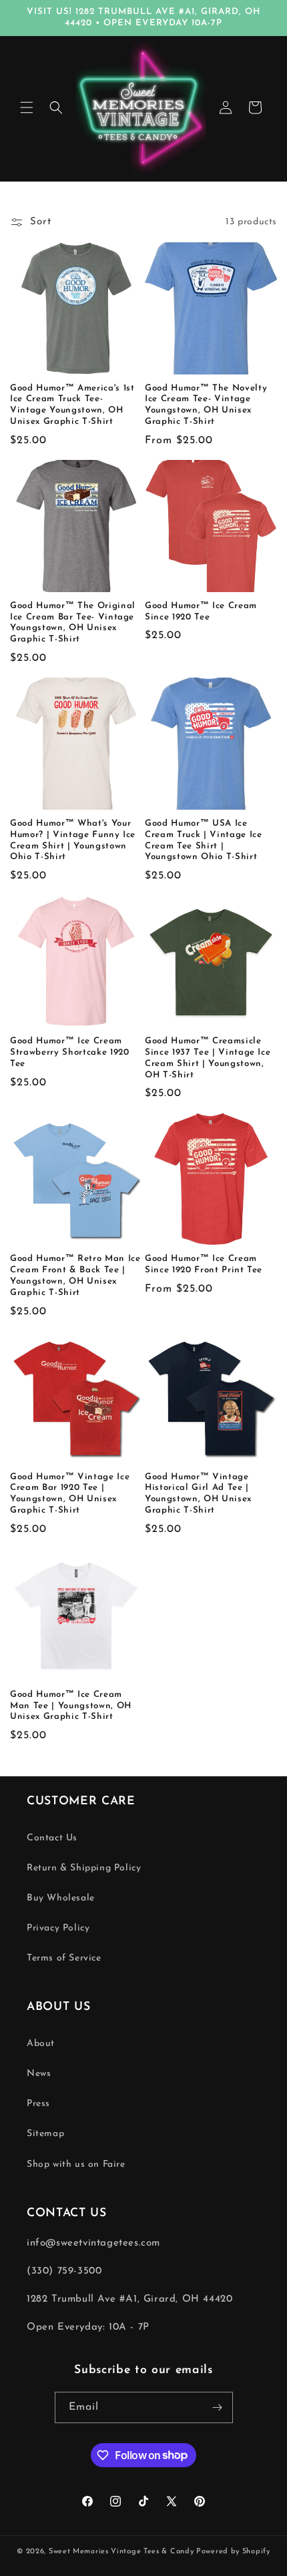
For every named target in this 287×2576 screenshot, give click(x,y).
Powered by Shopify (233, 2552)
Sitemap (45, 2134)
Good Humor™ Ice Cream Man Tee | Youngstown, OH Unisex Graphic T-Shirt (71, 1706)
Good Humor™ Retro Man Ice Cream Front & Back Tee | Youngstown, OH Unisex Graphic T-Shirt (75, 1275)
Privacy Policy (58, 1928)
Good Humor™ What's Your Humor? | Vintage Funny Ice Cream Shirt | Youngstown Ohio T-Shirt (73, 840)
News (39, 2074)
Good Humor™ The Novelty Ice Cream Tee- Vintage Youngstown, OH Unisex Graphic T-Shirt (206, 405)
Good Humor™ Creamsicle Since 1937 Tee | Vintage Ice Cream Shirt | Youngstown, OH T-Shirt (208, 1058)
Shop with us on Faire (76, 2164)
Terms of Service (64, 1958)
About (41, 2044)
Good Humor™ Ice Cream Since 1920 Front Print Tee (204, 1264)
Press (38, 2104)
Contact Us (52, 1838)
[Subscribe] (218, 2407)
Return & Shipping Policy (84, 1868)
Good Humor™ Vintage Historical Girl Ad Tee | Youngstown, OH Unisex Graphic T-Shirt (198, 1494)
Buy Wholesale (61, 1898)
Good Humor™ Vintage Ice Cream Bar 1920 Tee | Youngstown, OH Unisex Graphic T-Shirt (70, 1494)
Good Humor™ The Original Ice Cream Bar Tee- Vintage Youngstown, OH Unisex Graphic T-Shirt (73, 622)
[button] (27, 107)
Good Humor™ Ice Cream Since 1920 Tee (201, 611)
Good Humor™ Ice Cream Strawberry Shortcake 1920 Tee (70, 1052)
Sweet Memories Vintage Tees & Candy (121, 2552)
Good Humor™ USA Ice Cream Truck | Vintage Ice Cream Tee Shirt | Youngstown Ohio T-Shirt (204, 840)
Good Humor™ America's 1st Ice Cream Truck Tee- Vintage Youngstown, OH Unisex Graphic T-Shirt (72, 405)
